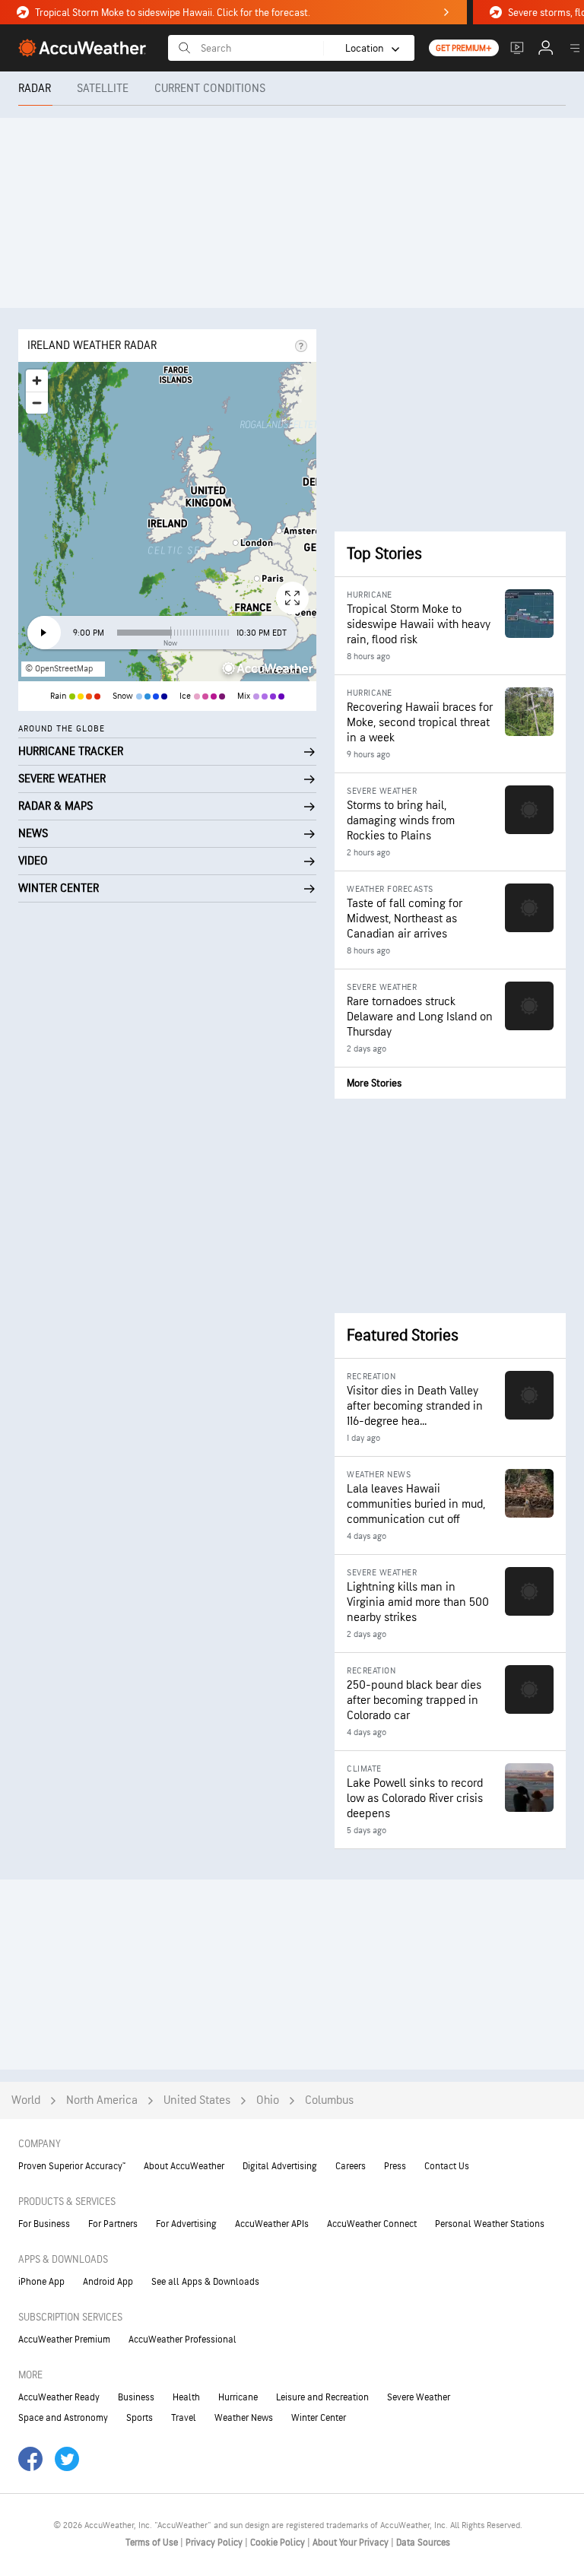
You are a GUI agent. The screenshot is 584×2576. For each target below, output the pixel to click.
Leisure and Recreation (322, 2397)
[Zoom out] (37, 403)
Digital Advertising (280, 2166)
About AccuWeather (184, 2166)
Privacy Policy (215, 2543)
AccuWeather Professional (182, 2340)
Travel (184, 2418)
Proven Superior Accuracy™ (72, 2166)
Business (136, 2397)
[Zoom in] (37, 381)
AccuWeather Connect (372, 2224)
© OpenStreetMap (59, 669)
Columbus (329, 2100)
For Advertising (186, 2224)
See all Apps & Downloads (205, 2282)
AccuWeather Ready (59, 2397)
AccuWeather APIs (272, 2224)
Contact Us (447, 2166)
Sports (140, 2418)
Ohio (268, 2100)
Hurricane (238, 2397)
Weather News (244, 2418)
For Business (44, 2224)
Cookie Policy (279, 2543)
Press (395, 2166)
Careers (351, 2166)
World (26, 2100)
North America (102, 2100)
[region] (167, 522)
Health (186, 2397)
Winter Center (319, 2418)
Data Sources (423, 2543)
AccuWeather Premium (64, 2340)
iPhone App (41, 2282)
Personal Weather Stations (490, 2224)
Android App (108, 2282)
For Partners (113, 2224)
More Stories (374, 1083)
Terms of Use (153, 2543)
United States (197, 2100)
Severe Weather (419, 2397)
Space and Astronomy (63, 2418)
